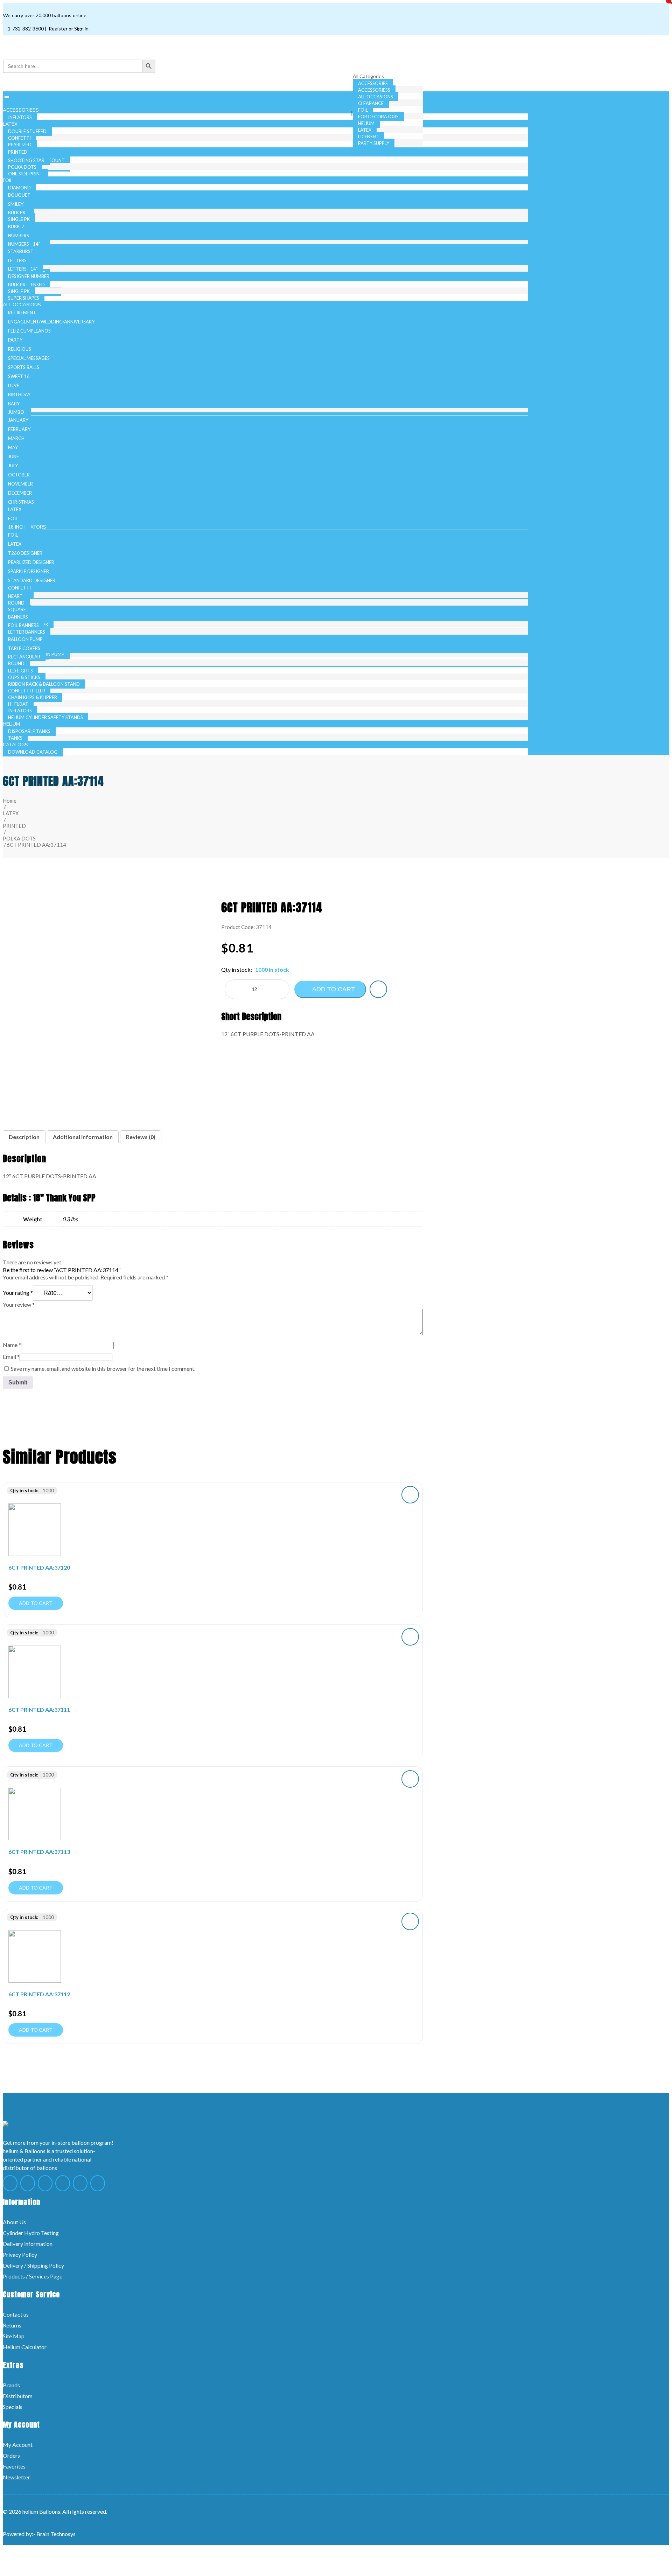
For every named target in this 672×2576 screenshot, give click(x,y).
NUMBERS (19, 236)
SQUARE (17, 609)
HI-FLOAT (18, 704)
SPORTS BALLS (24, 367)
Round (16, 603)
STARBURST (21, 251)
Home (10, 801)
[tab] (24, 1137)
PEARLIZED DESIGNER (31, 562)
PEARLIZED (20, 145)
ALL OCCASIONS (376, 97)
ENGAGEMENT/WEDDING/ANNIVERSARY (51, 322)
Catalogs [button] (16, 745)
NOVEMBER (20, 484)
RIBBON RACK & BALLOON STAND (44, 684)
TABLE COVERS (24, 648)
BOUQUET (19, 195)
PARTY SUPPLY (374, 143)
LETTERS (17, 260)
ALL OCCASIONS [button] (23, 305)
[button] (378, 989)
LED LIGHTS (20, 671)
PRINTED (18, 152)
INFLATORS (20, 711)
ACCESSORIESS (374, 90)
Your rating (18, 1293)
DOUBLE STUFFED (27, 131)
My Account (18, 2445)
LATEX (365, 130)
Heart (15, 596)
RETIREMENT (22, 313)
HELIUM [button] (12, 724)
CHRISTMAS (21, 502)
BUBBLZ (16, 226)
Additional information (83, 1137)
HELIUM (366, 123)
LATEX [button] (11, 124)
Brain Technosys (56, 2534)
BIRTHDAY (19, 395)
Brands (11, 2385)
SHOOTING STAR (26, 160)
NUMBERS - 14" (24, 244)
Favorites (14, 2466)
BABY (14, 404)
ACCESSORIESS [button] (22, 110)
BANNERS (18, 617)
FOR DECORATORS (378, 117)
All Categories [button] (369, 76)
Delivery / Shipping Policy (33, 2265)
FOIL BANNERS (23, 625)
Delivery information (28, 2244)
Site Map (14, 2336)
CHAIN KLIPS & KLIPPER (33, 697)
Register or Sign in (68, 29)
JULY (13, 466)
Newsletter (16, 2477)
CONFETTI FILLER (27, 691)
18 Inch (17, 527)
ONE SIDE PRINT (25, 174)
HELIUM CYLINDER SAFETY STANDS (45, 717)
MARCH (16, 438)
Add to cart (333, 989)
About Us (14, 2222)
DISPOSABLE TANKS (29, 731)
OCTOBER (19, 475)
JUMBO (16, 412)
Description (24, 1137)
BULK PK (17, 212)
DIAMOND (19, 188)
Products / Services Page (33, 2276)
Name (12, 1345)
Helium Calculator (25, 2347)
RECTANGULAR (24, 657)
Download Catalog (33, 752)
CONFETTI (19, 138)
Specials (13, 2407)
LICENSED (368, 137)
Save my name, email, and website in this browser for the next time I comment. (103, 1369)
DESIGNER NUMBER (29, 276)
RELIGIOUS (20, 349)
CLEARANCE (371, 103)
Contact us (16, 2314)
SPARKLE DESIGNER (29, 571)
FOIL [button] (8, 180)
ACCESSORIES (373, 83)
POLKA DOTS (22, 167)
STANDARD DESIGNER (32, 580)
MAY (13, 447)
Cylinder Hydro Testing (31, 2233)
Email (11, 1357)
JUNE (13, 456)
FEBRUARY (19, 429)
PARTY (15, 340)
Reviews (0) (141, 1137)
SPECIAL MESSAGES (29, 358)
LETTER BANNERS (27, 632)
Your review (19, 1304)
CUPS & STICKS (24, 677)
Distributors (18, 2396)
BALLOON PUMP (25, 639)
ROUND (16, 663)
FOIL (363, 110)
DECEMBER (20, 493)
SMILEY (16, 204)
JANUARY (18, 420)
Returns (12, 2325)
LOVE (14, 385)
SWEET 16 (19, 376)
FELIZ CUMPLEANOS (29, 331)
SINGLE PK (19, 219)
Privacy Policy (20, 2254)
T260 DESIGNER (25, 553)
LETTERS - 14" (23, 269)
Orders (11, 2455)
